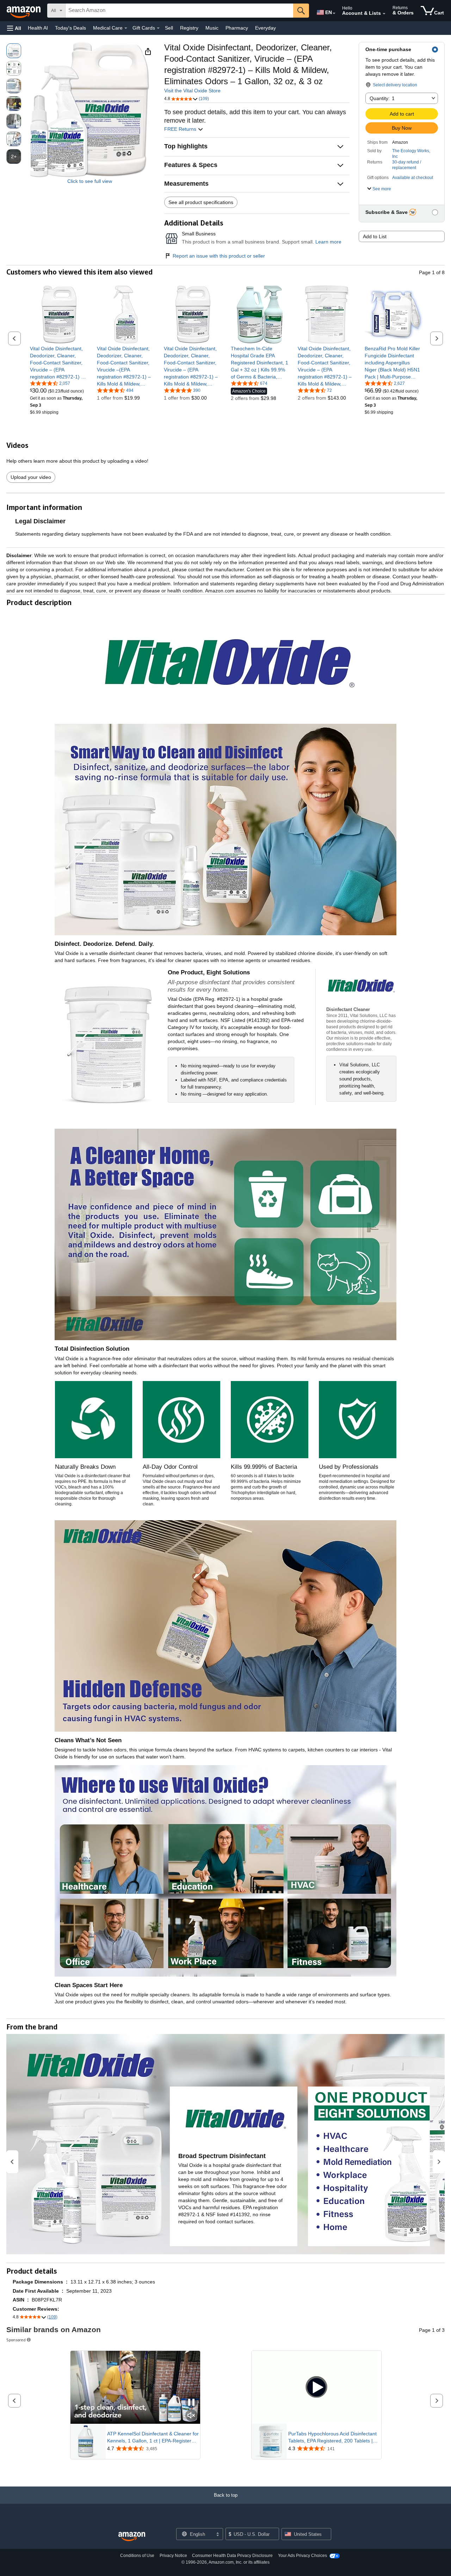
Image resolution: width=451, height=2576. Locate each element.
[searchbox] (179, 11)
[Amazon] (24, 11)
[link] (59, 363)
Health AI (38, 28)
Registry (189, 28)
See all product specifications (201, 202)
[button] (14, 28)
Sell (169, 28)
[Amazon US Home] (132, 2537)
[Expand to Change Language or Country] (334, 13)
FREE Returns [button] (181, 129)
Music (212, 28)
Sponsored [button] (16, 2340)
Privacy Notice (173, 2556)
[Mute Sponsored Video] (191, 2416)
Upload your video (31, 477)
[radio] (14, 51)
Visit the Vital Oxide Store (192, 91)
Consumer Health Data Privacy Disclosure (232, 2556)
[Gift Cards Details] (158, 28)
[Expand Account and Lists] (384, 14)
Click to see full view (90, 181)
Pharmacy (237, 28)
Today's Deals (70, 28)
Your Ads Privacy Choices (302, 2556)
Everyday (265, 28)
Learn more (328, 242)
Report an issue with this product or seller (219, 256)
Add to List (375, 236)
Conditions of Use (137, 2556)
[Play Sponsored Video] (316, 2387)
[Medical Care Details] (126, 28)
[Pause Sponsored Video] (191, 2403)
